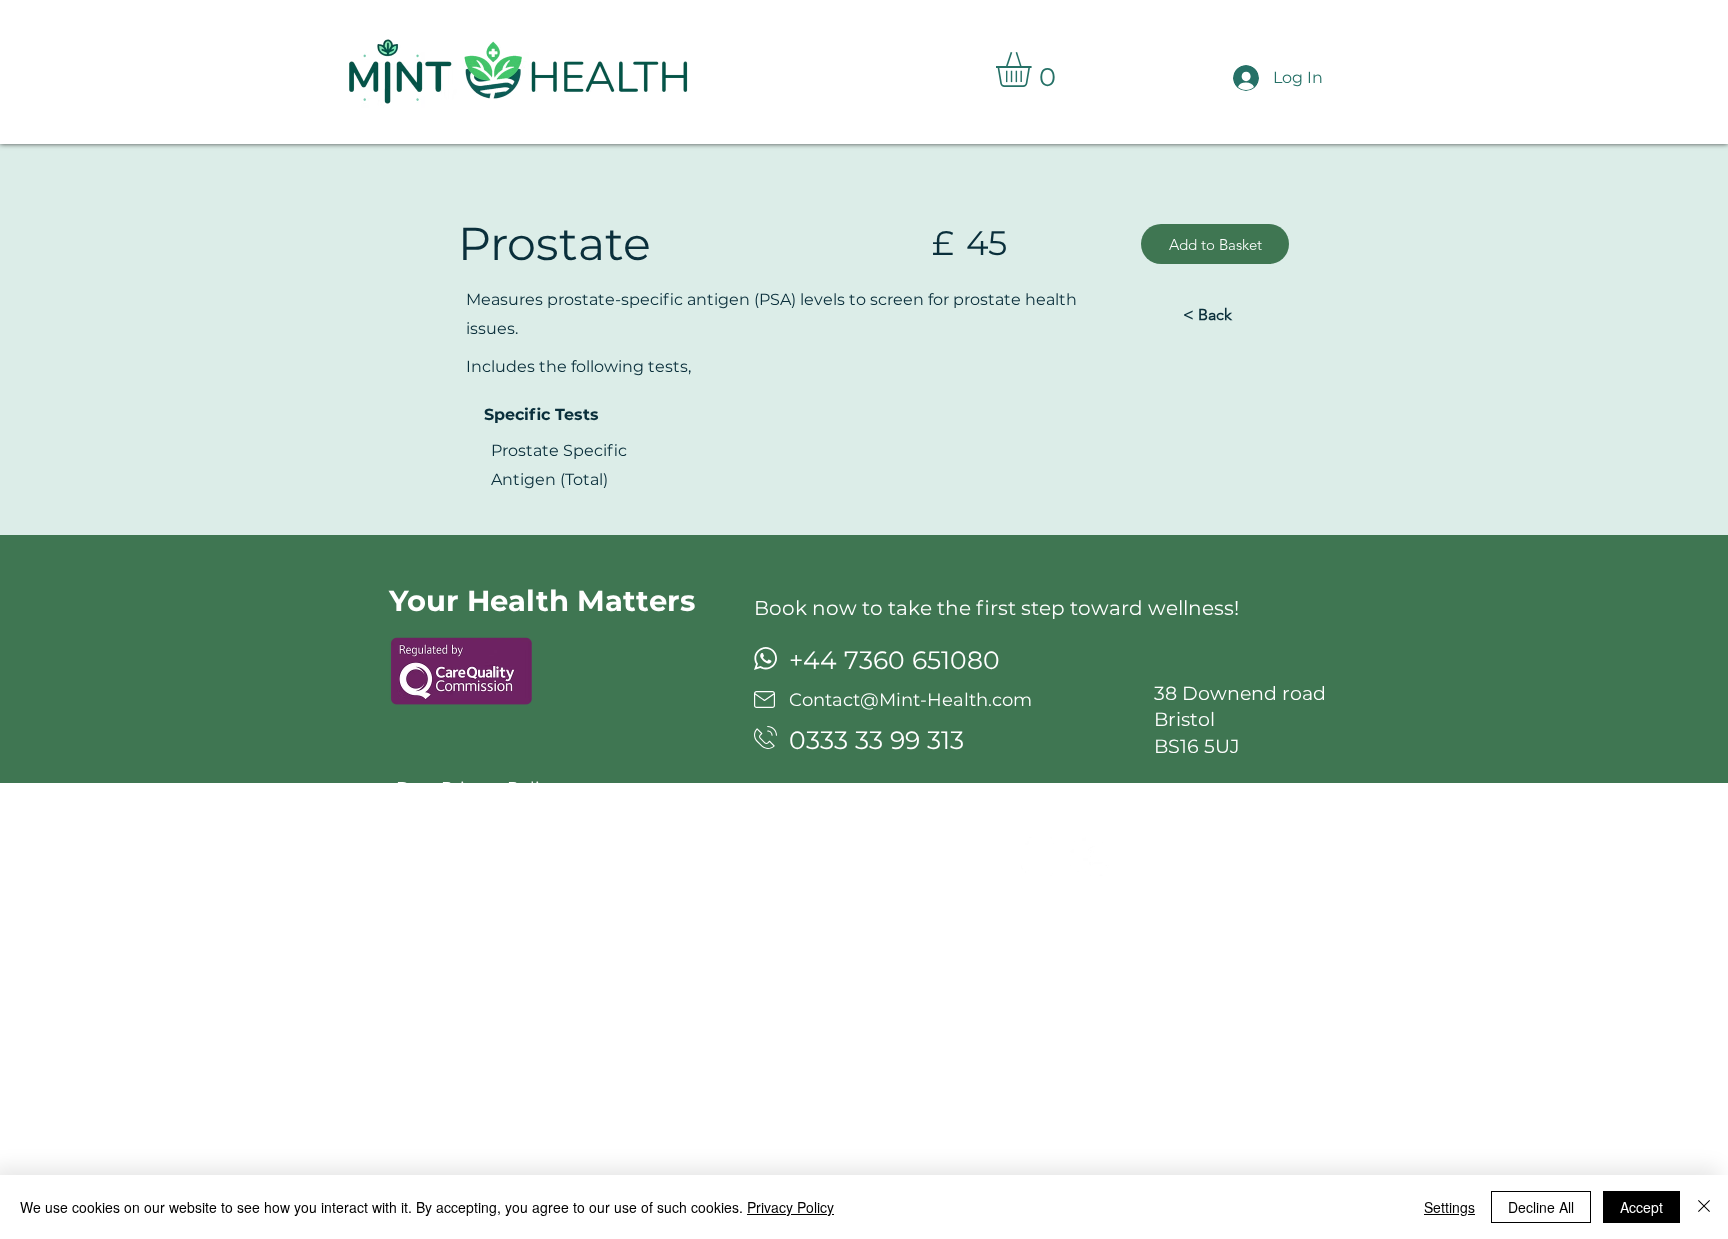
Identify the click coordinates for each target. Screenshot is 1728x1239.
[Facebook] (1089, 856)
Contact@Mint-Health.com (910, 700)
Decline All (1541, 1207)
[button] (1034, 69)
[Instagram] (1040, 856)
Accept (1641, 1207)
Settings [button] (1449, 1207)
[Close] (1704, 1207)
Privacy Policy (790, 1207)
